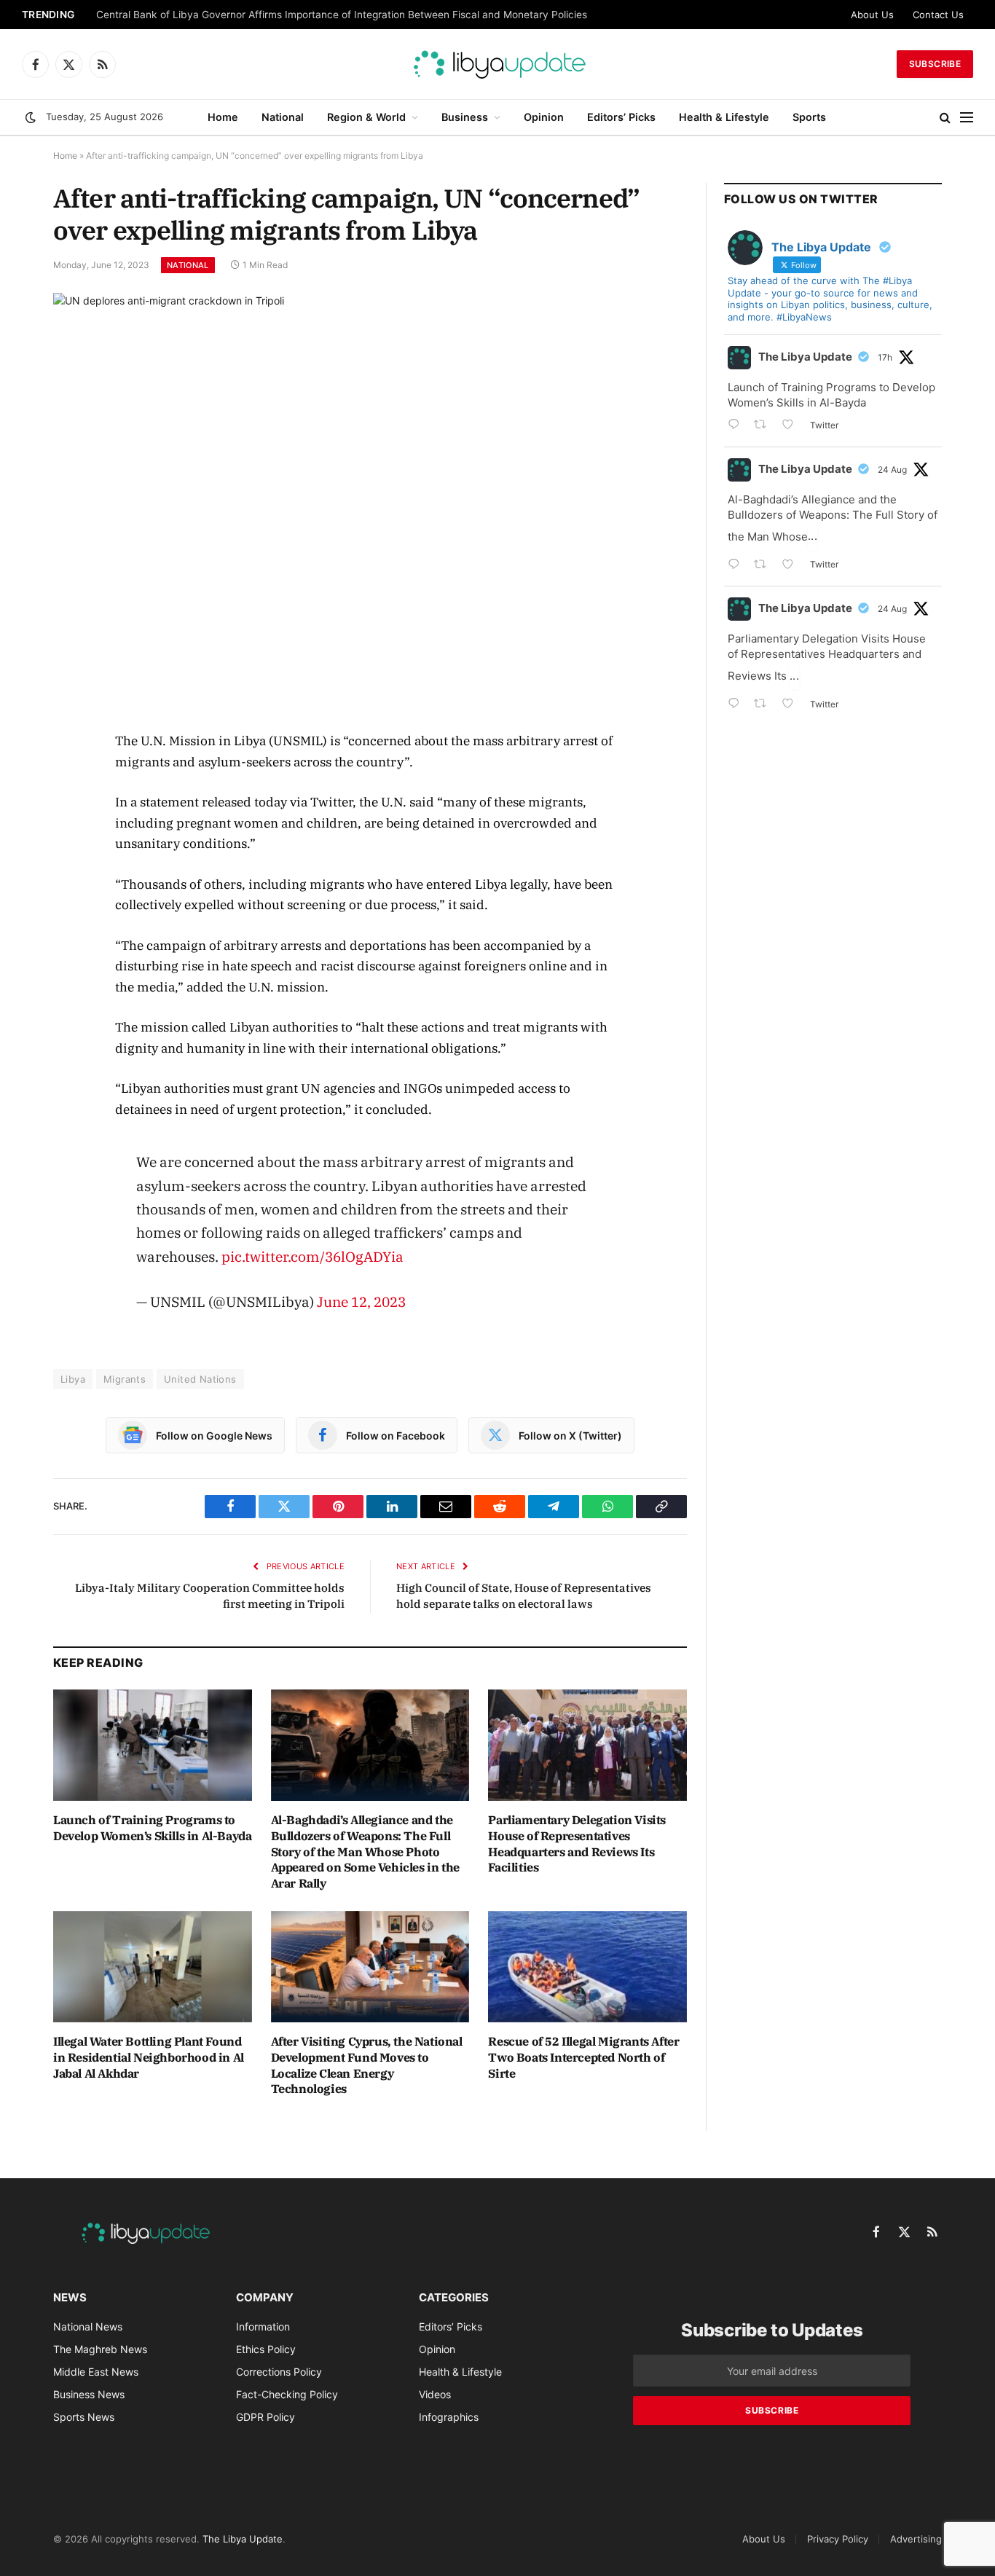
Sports (809, 117)
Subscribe (935, 64)
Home (223, 117)
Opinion (544, 117)
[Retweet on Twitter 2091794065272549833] (764, 705)
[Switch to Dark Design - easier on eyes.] (31, 117)
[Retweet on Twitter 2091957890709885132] (764, 426)
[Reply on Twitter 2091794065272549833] (737, 705)
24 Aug (892, 470)
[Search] (945, 118)
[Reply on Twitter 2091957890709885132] (737, 426)
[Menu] (967, 118)
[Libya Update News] (497, 64)
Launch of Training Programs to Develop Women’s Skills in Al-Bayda (152, 1828)
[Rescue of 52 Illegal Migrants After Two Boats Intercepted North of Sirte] (587, 1967)
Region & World (366, 117)
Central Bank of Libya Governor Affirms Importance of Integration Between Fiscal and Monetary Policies (342, 15)
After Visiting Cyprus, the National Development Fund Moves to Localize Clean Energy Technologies (367, 2065)
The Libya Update (805, 357)
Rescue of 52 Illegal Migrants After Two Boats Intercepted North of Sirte (583, 2057)
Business (465, 117)
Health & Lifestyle (724, 117)
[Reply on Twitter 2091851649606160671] (737, 566)
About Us (872, 15)
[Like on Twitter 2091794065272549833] (792, 705)
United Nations (200, 1379)
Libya (73, 1379)
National (283, 117)
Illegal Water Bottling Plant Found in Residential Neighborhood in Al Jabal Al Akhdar (149, 2057)
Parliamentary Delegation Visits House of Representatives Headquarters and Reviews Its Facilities (577, 1843)
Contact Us (938, 15)
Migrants (125, 1379)
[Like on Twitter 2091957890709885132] (792, 426)
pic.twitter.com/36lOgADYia (312, 1256)
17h (885, 357)
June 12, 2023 (361, 1301)
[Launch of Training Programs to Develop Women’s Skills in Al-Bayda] (153, 1745)
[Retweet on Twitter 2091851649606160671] (764, 566)
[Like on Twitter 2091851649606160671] (792, 566)
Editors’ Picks (621, 117)
